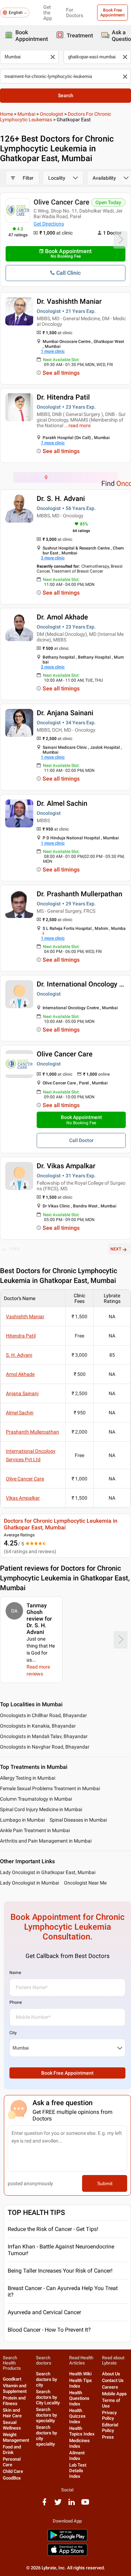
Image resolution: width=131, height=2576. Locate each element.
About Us (111, 2374)
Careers (110, 2387)
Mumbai (26, 114)
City (13, 2033)
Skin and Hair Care (12, 2413)
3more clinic (53, 558)
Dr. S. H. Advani (61, 498)
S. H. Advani (19, 1355)
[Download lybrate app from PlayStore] (67, 2540)
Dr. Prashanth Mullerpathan (79, 894)
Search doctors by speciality (46, 2415)
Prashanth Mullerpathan (32, 1432)
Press (108, 2437)
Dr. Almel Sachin (62, 803)
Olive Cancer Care (61, 202)
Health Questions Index (79, 2398)
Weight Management (16, 2437)
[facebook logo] (44, 2505)
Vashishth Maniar (25, 1316)
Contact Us (113, 2380)
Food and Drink (12, 2450)
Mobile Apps (114, 2394)
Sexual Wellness (12, 2425)
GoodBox (12, 2478)
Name (15, 1973)
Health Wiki (80, 2374)
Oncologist (52, 114)
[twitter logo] (58, 2505)
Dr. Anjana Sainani (65, 713)
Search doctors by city (46, 2379)
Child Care (13, 2471)
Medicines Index (79, 2443)
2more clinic (53, 667)
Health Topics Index (82, 2431)
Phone (16, 2002)
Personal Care (12, 2462)
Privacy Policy (109, 2415)
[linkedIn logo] (72, 2505)
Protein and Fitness (14, 2401)
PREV (15, 1249)
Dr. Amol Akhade (62, 617)
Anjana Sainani (22, 1393)
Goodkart (12, 2379)
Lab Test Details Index (78, 2471)
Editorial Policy (110, 2428)
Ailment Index (77, 2456)
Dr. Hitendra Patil (63, 397)
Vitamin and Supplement (15, 2388)
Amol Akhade (20, 1374)
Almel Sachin (20, 1413)
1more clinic (53, 351)
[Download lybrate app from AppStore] (67, 2555)
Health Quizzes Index (77, 2416)
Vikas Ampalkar (23, 1498)
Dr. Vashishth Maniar (69, 301)
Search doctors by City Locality (48, 2397)
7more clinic (53, 443)
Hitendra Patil (21, 1336)
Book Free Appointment (112, 13)
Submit (105, 2183)
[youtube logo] (85, 2505)
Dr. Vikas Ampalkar (66, 1166)
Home (6, 114)
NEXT (116, 1249)
